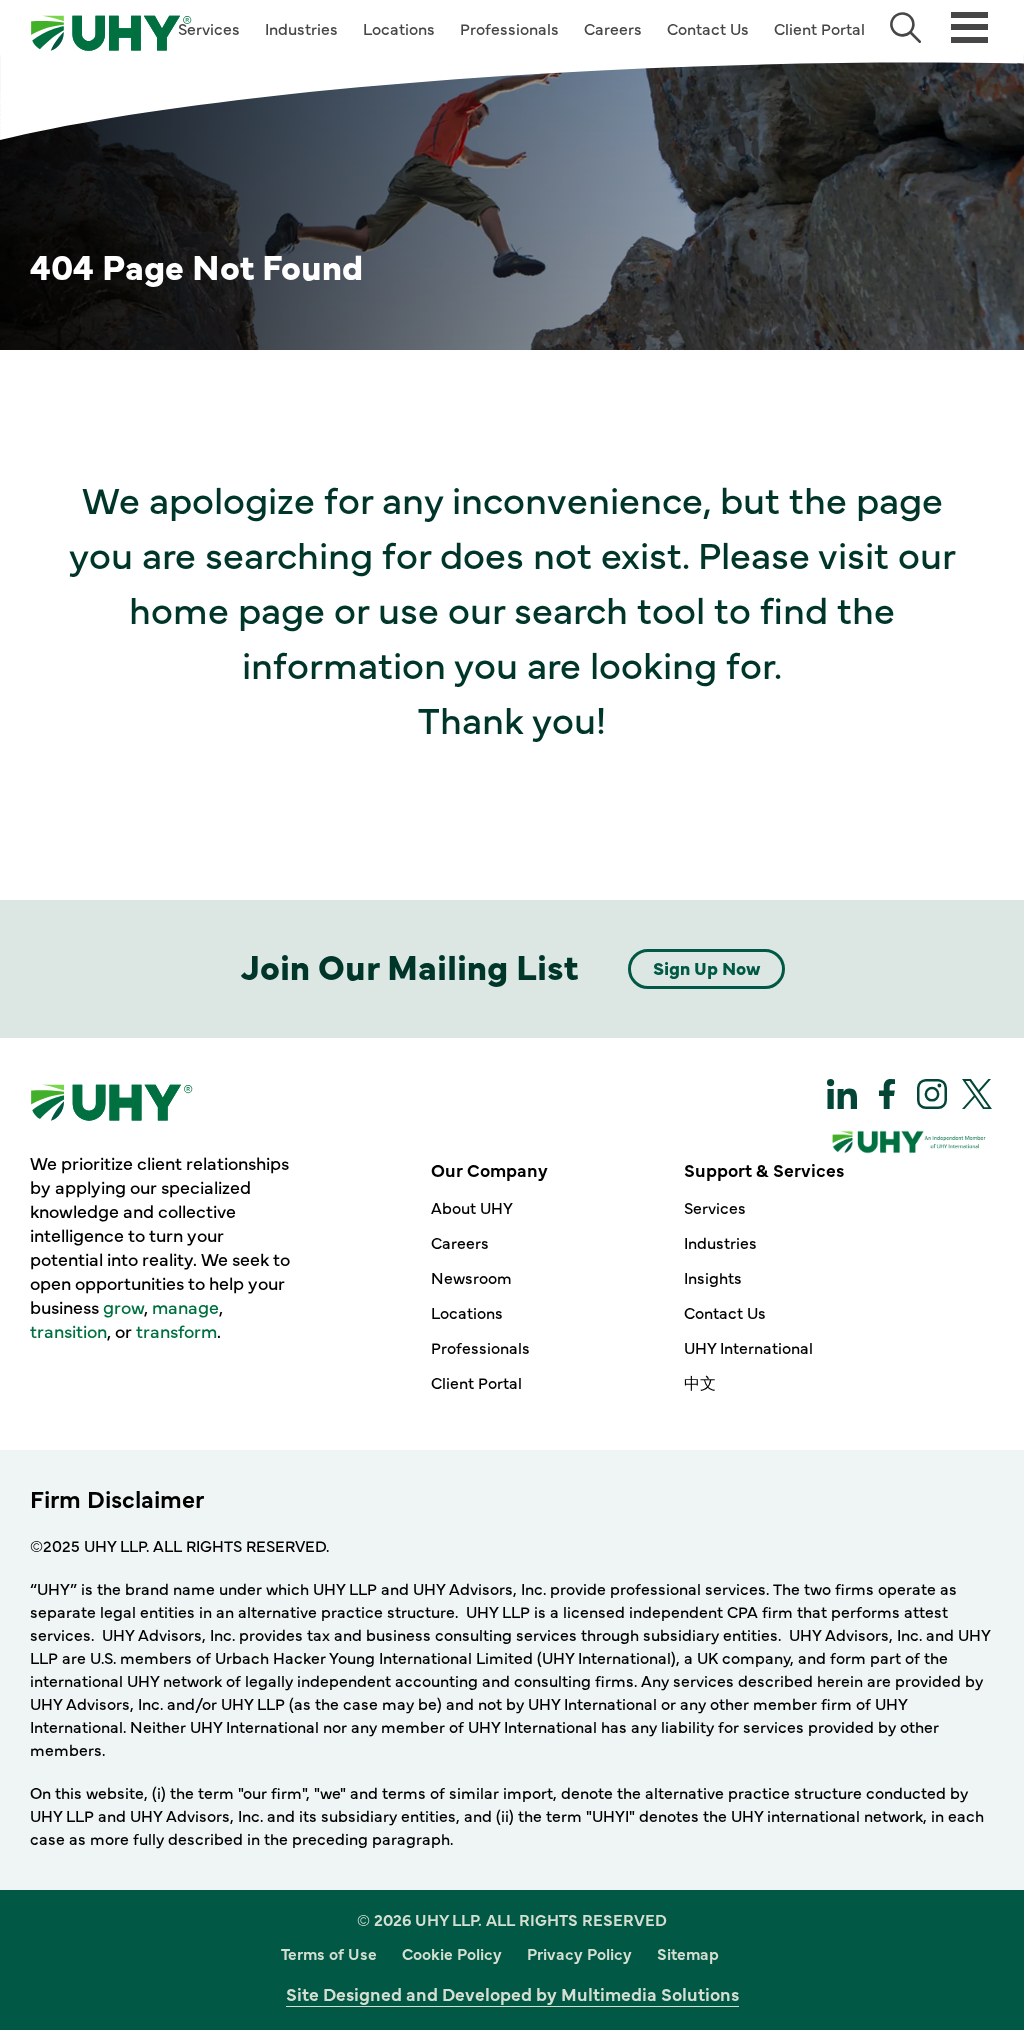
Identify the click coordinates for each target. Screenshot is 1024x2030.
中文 (700, 1382)
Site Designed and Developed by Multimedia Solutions (512, 1993)
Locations (399, 28)
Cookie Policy (452, 1953)
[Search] (905, 27)
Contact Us (708, 28)
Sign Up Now (706, 967)
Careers (613, 28)
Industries (301, 28)
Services (209, 28)
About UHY (472, 1207)
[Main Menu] (969, 25)
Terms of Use (329, 1953)
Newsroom (471, 1277)
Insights (713, 1277)
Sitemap (688, 1953)
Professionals (509, 28)
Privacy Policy (579, 1953)
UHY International (748, 1347)
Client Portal (819, 28)
